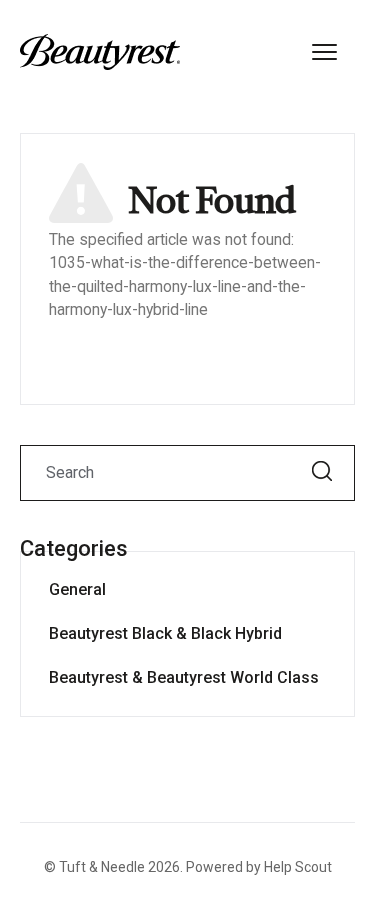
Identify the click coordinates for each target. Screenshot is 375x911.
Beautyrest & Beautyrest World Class (184, 677)
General (77, 589)
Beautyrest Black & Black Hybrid (165, 633)
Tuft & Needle (102, 867)
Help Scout (298, 867)
